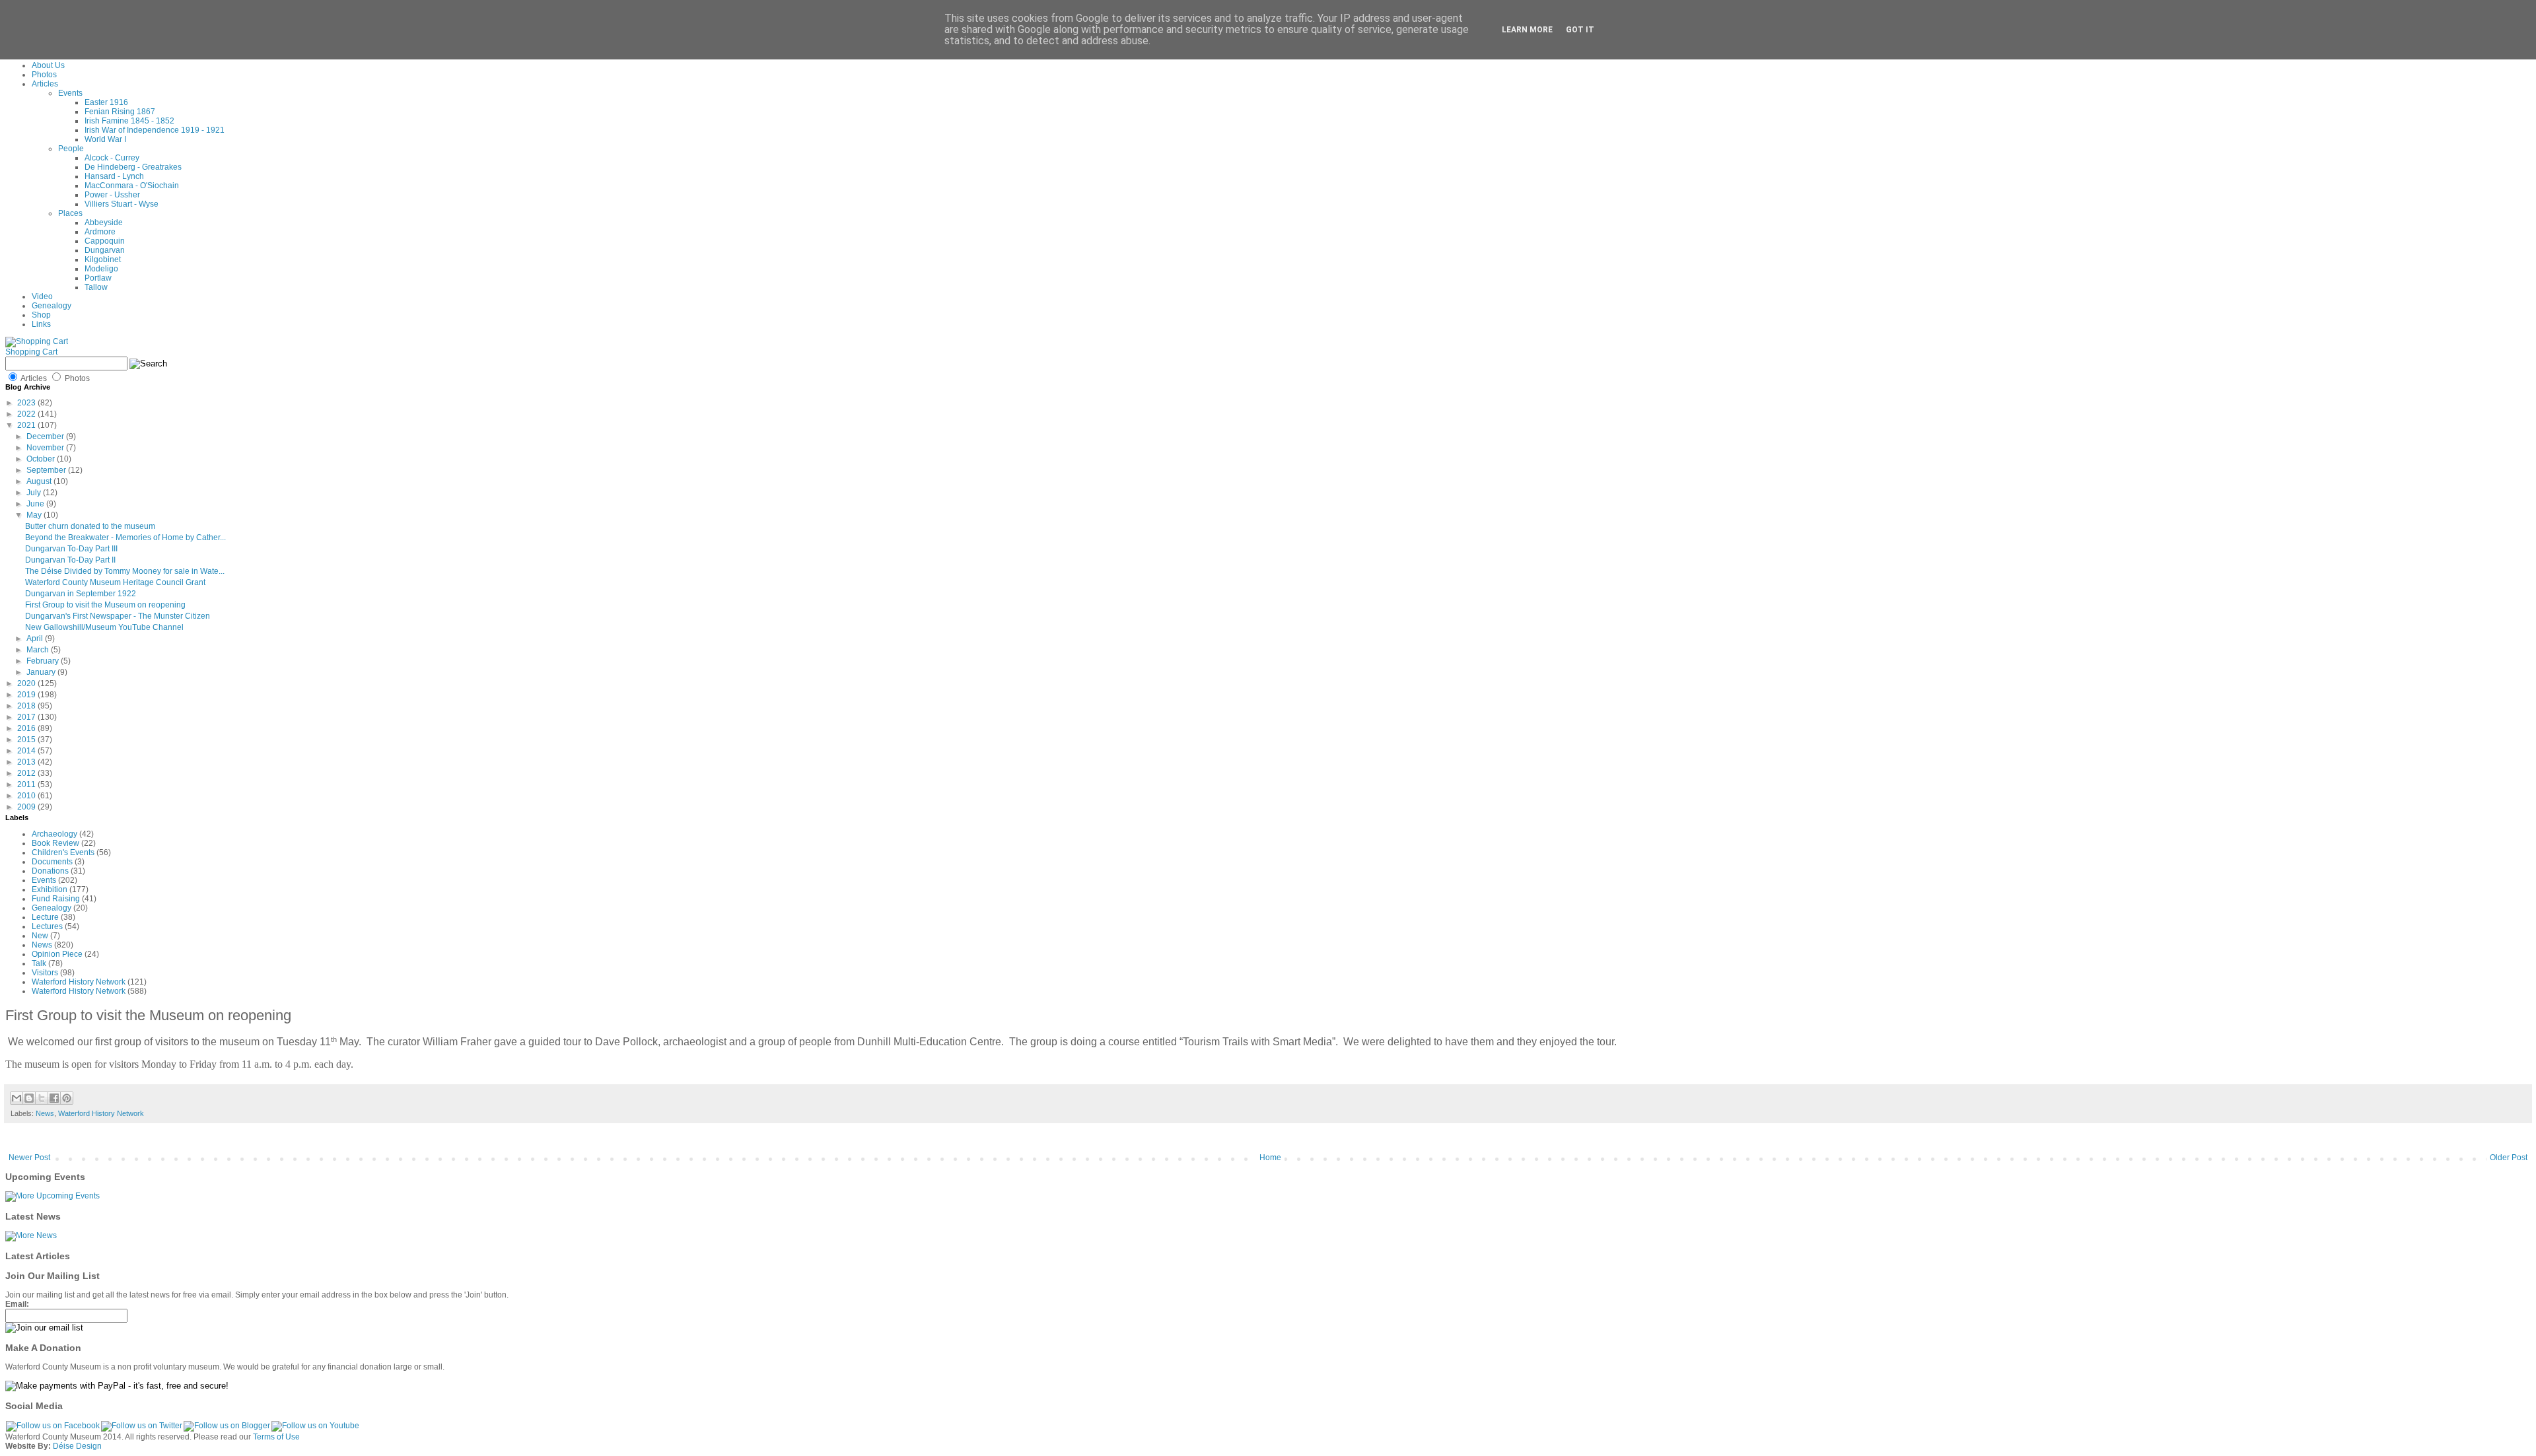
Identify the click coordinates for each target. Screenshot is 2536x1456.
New (40, 936)
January (42, 672)
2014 (27, 751)
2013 (27, 762)
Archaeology (54, 834)
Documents (52, 862)
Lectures (47, 926)
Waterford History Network (79, 982)
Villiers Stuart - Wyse (122, 204)
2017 (27, 717)
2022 (27, 414)
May (35, 515)
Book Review (55, 843)
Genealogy (52, 306)
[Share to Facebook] (54, 1098)
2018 (27, 706)
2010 (27, 796)
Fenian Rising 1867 (120, 112)
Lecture (45, 917)
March (39, 650)
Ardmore (100, 232)
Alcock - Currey (112, 158)
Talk (39, 963)
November (46, 448)
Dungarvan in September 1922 (81, 594)
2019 (27, 695)
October (42, 459)
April (36, 639)
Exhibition (50, 889)
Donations (50, 871)
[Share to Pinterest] (67, 1098)
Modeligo (101, 269)
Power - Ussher (112, 195)
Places (70, 213)
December (46, 436)
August (40, 481)
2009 (27, 807)
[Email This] (17, 1098)
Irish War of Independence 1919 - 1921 (155, 130)
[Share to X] (42, 1098)
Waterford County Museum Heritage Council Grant (115, 582)
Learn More (1527, 30)
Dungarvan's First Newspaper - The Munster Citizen (118, 616)
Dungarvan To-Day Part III (71, 549)
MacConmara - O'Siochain (132, 186)
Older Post (2509, 1158)
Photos (44, 75)
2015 (27, 740)
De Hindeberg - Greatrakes (133, 167)
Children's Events (63, 852)
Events (70, 93)
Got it (1580, 30)
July (35, 493)
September (47, 470)
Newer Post (29, 1158)
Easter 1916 (106, 102)
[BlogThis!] (29, 1098)
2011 (27, 784)
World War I (105, 139)
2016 (27, 728)
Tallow (96, 287)
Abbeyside (104, 223)
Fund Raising (56, 899)
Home (1270, 1158)
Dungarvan (105, 250)
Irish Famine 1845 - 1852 (129, 121)
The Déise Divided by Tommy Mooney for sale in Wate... (125, 571)
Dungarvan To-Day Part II (70, 560)
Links (41, 324)
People (71, 149)
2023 (27, 403)
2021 (27, 425)
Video (42, 296)
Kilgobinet (103, 260)
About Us (48, 65)
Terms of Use (276, 1437)
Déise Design (77, 1446)
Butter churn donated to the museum (90, 526)
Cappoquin (105, 241)
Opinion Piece (57, 954)
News (42, 945)
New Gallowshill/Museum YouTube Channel (104, 627)
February (44, 661)
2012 (27, 773)
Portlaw (98, 278)
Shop (41, 315)
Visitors (45, 973)
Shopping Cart (31, 352)
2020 (27, 683)
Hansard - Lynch (114, 176)
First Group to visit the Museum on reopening (105, 605)
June (36, 504)
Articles (45, 84)
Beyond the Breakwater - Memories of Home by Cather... (125, 537)
